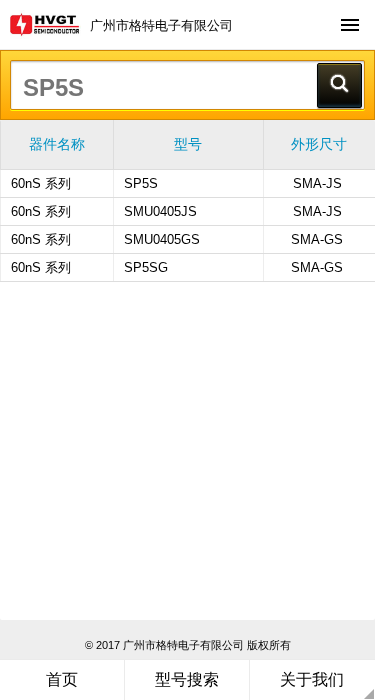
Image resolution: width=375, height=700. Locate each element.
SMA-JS (317, 183)
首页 (62, 679)
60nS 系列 (41, 183)
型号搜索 (187, 679)
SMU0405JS (160, 211)
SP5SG (146, 267)
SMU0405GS (162, 239)
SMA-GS (317, 239)
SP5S (141, 183)
